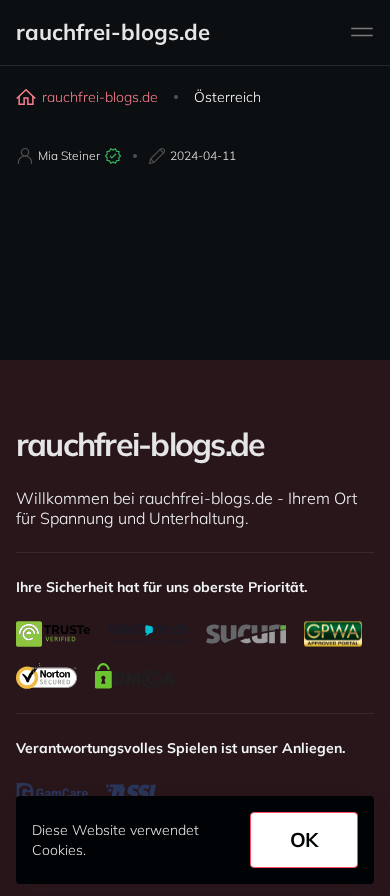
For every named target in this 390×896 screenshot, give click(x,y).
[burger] (362, 32)
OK (304, 839)
